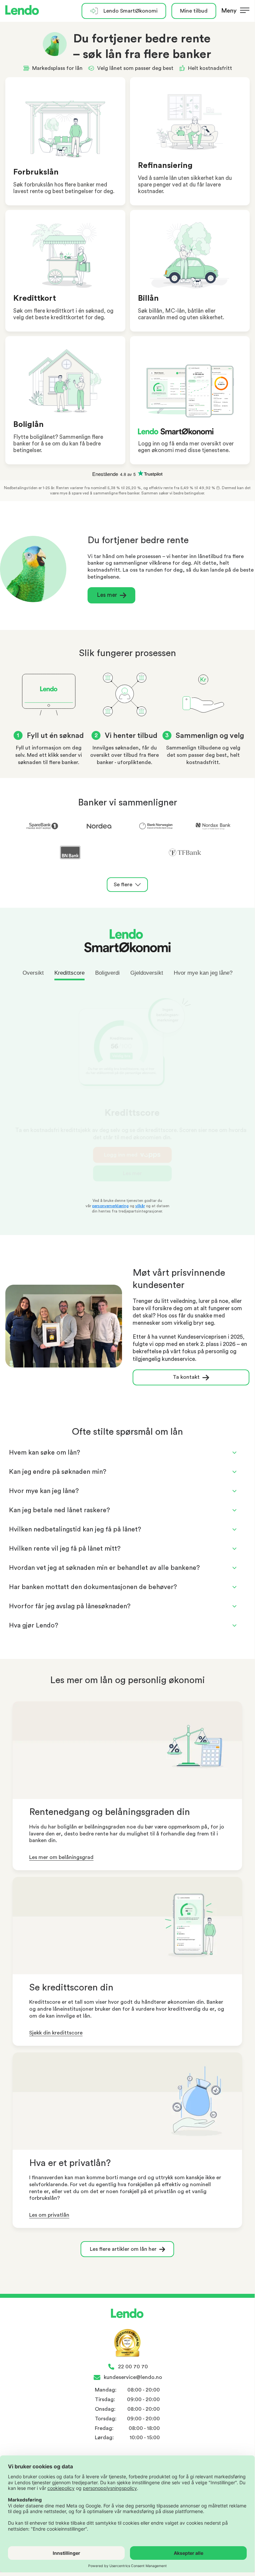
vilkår (140, 1206)
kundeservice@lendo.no (133, 2377)
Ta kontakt (186, 1377)
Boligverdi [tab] (107, 973)
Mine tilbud (194, 11)
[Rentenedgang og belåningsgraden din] (127, 1751)
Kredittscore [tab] (69, 973)
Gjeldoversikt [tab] (147, 973)
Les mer (107, 595)
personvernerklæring (110, 1206)
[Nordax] (213, 827)
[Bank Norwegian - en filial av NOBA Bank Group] (156, 827)
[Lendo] (22, 11)
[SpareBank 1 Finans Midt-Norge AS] (42, 827)
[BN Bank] (70, 853)
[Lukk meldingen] (247, 22)
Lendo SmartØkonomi (130, 11)
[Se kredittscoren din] (127, 1927)
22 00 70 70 (133, 2367)
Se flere (123, 885)
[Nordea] (99, 827)
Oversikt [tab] (33, 973)
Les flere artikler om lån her (123, 2249)
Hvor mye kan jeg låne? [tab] (203, 973)
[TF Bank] (185, 853)
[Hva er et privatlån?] (127, 2102)
